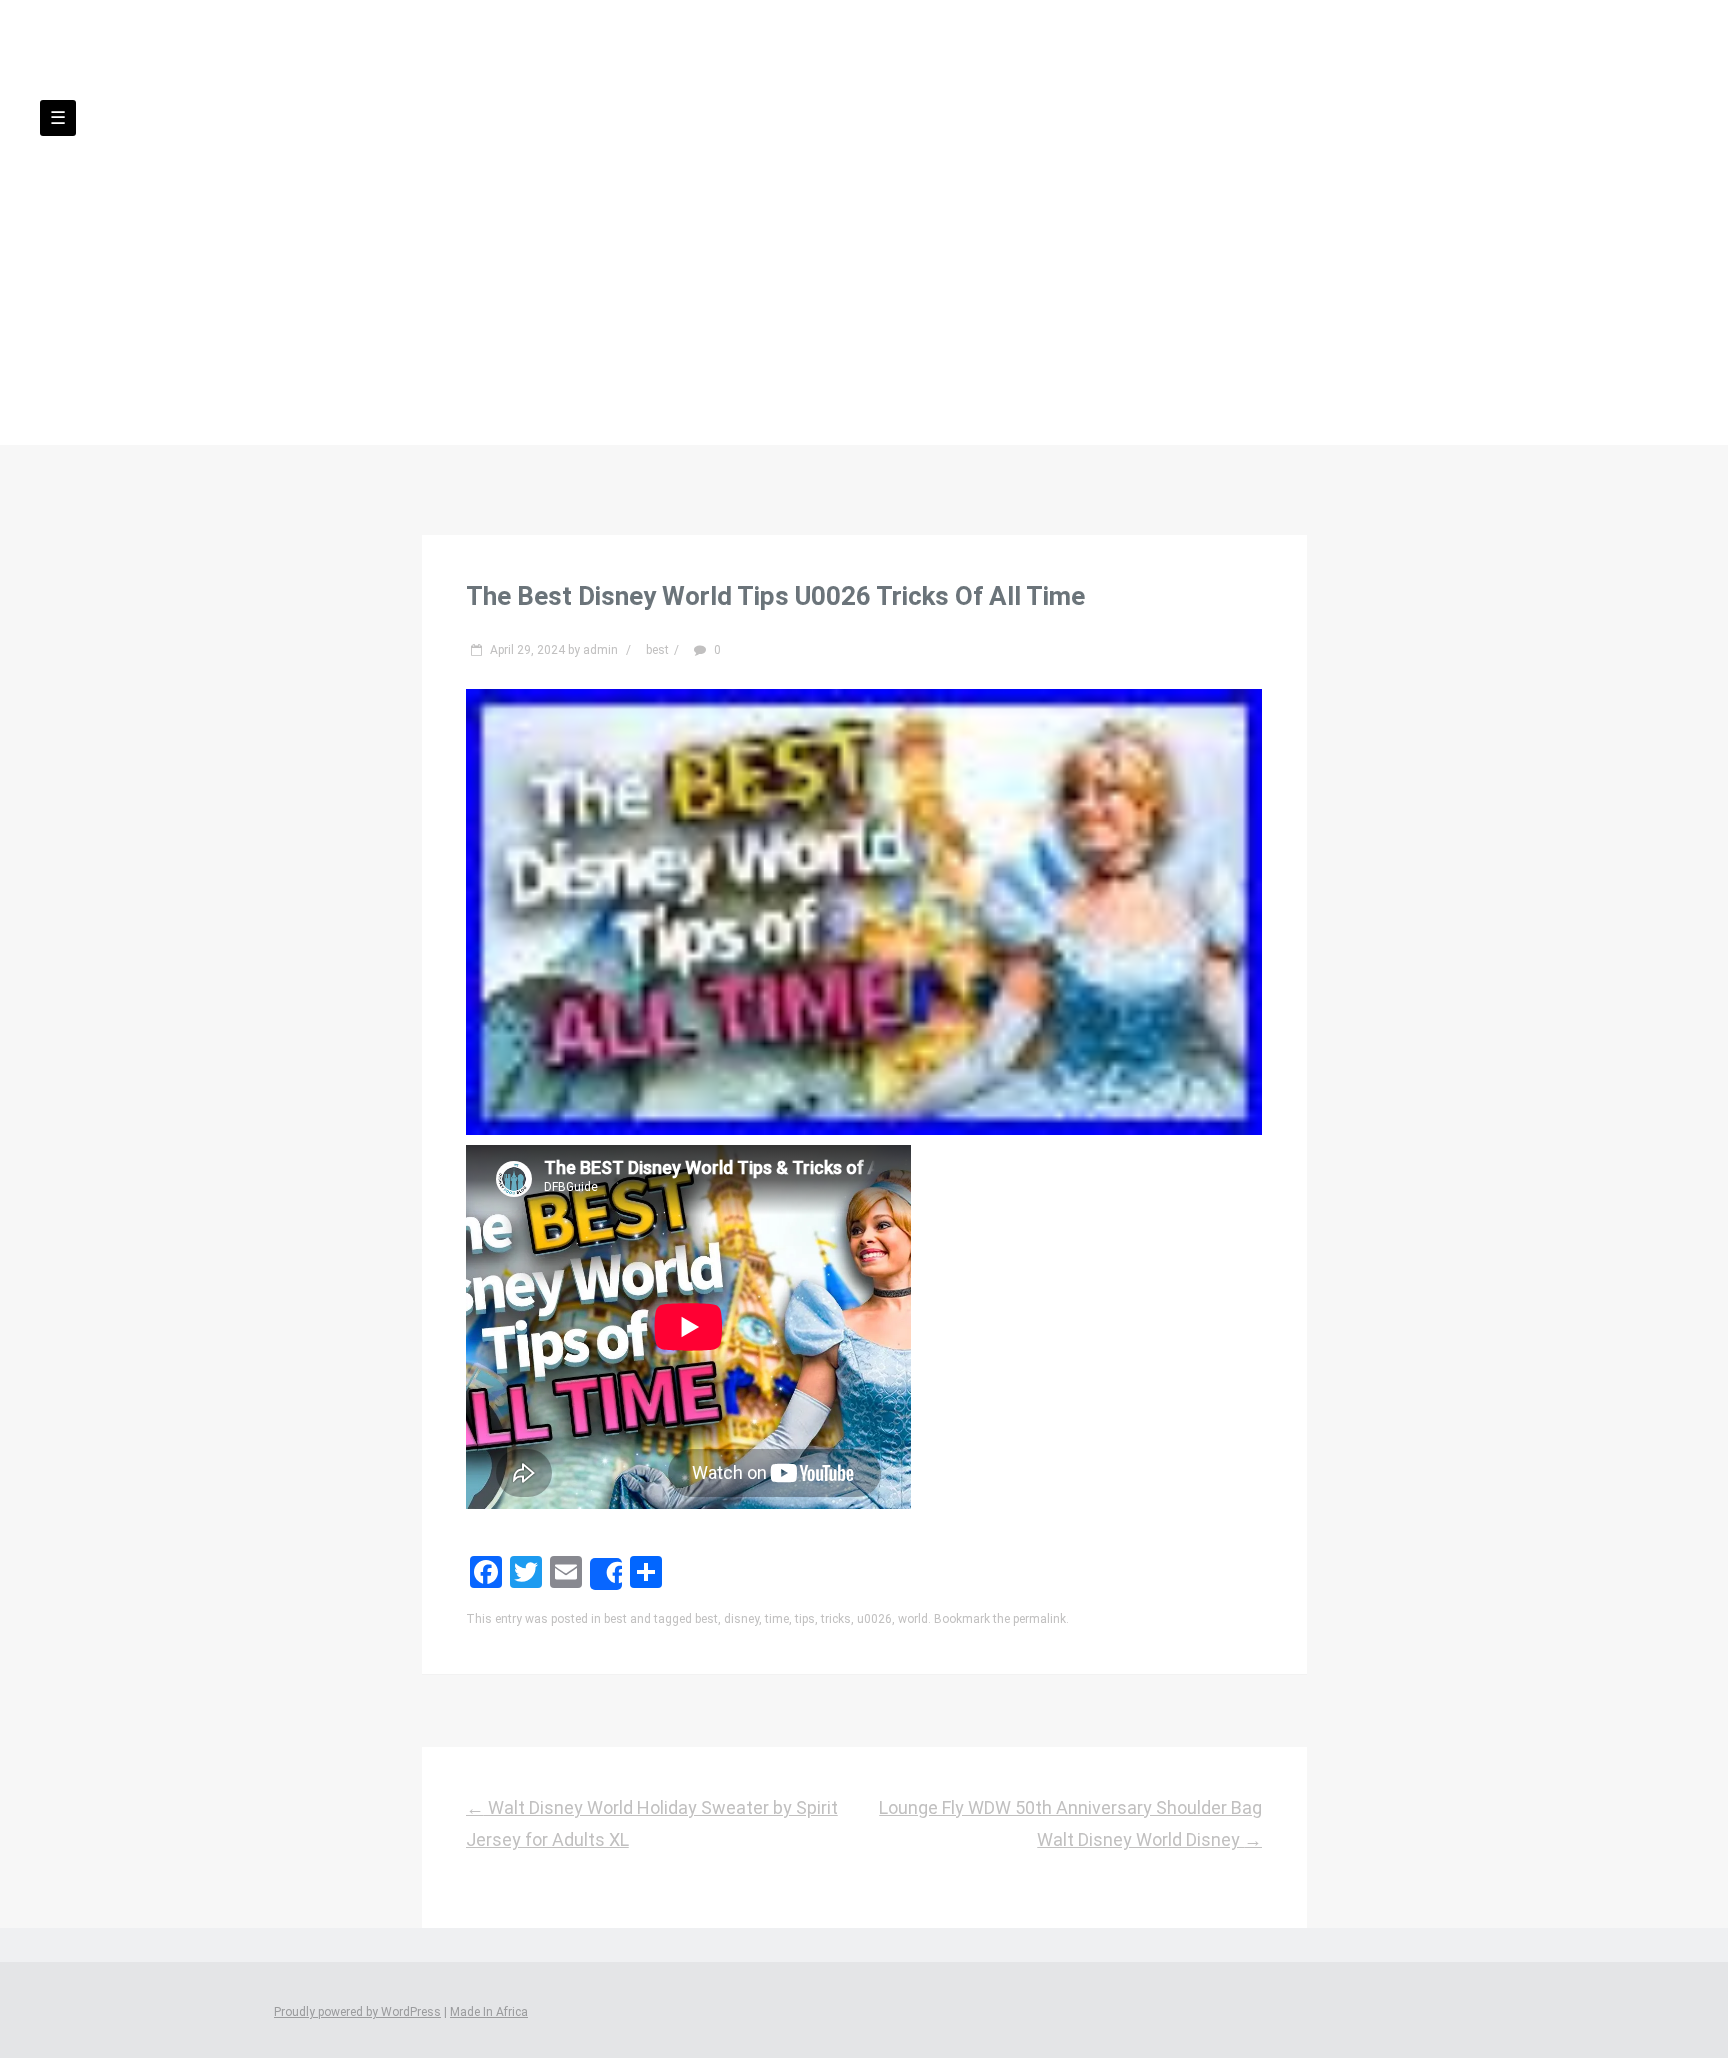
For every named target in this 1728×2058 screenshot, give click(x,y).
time (777, 1619)
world (913, 1619)
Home (634, 249)
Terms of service (1050, 249)
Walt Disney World (864, 171)
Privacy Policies (885, 249)
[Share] (606, 1574)
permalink (1039, 1619)
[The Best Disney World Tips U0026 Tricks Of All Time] (864, 1128)
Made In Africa (489, 2012)
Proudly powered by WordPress (357, 2012)
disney (741, 1619)
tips (805, 1619)
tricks (836, 1619)
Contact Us (739, 249)
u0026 (874, 1619)
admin (600, 650)
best (657, 650)
